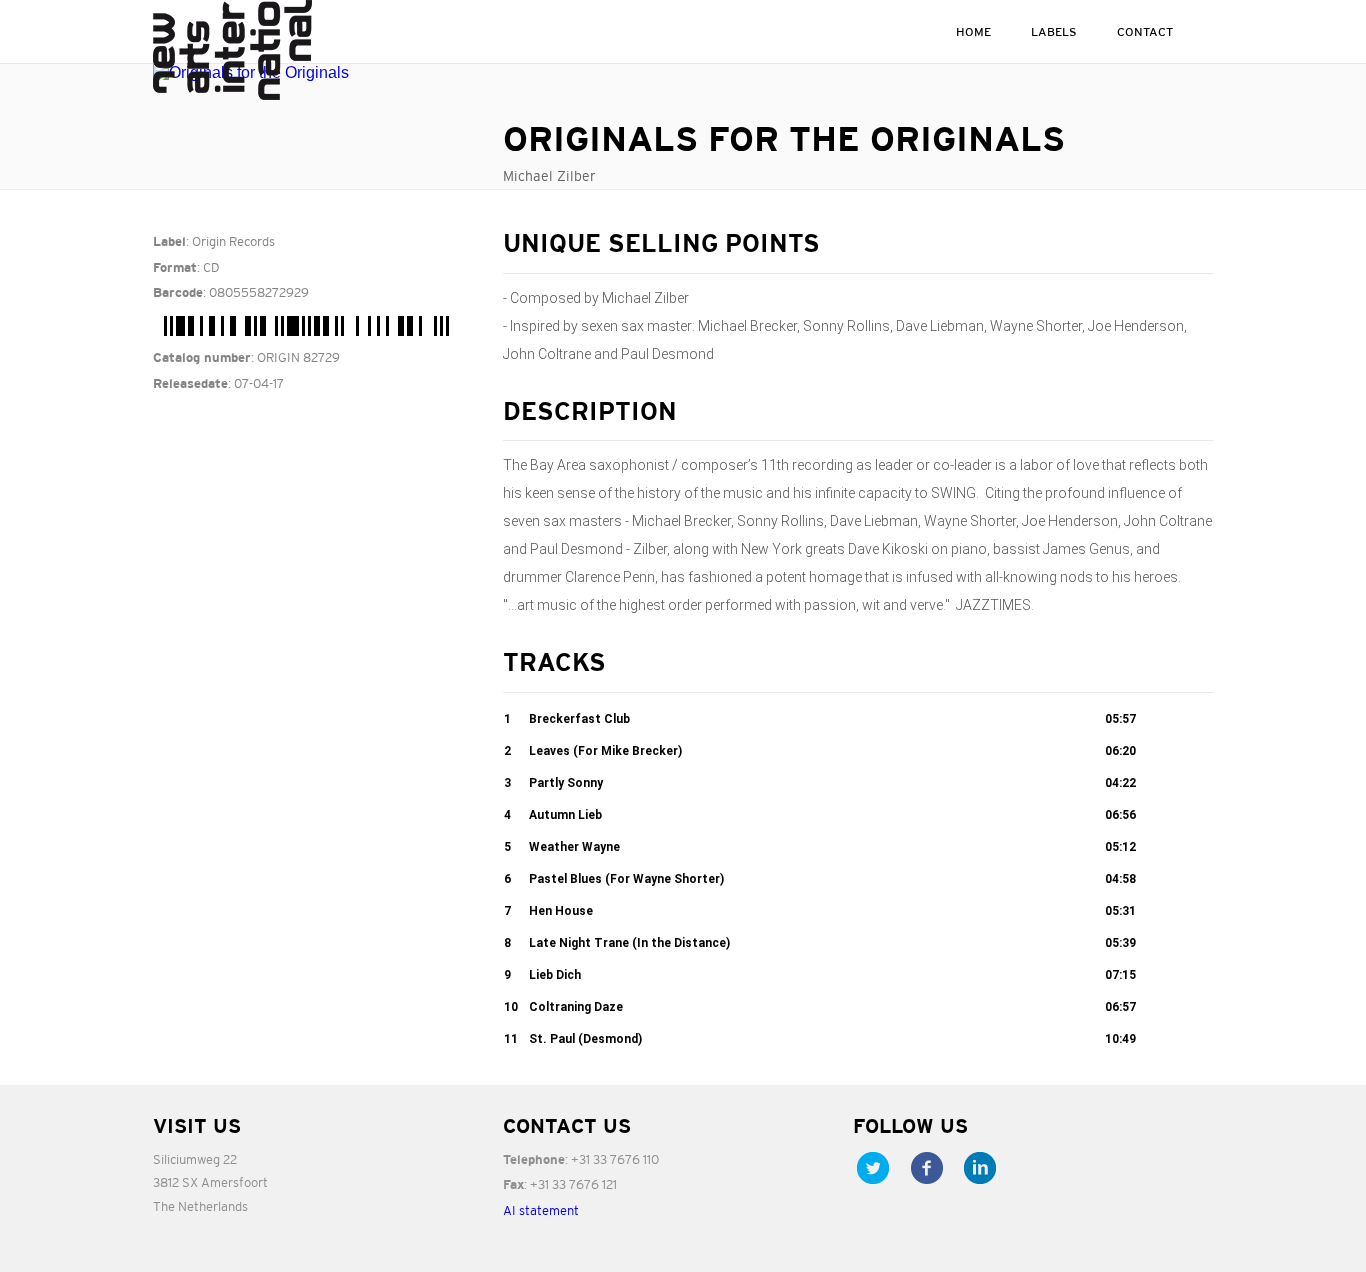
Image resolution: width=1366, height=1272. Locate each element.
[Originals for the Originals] (313, 73)
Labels (1054, 31)
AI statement (541, 1210)
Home (973, 31)
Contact (1145, 31)
